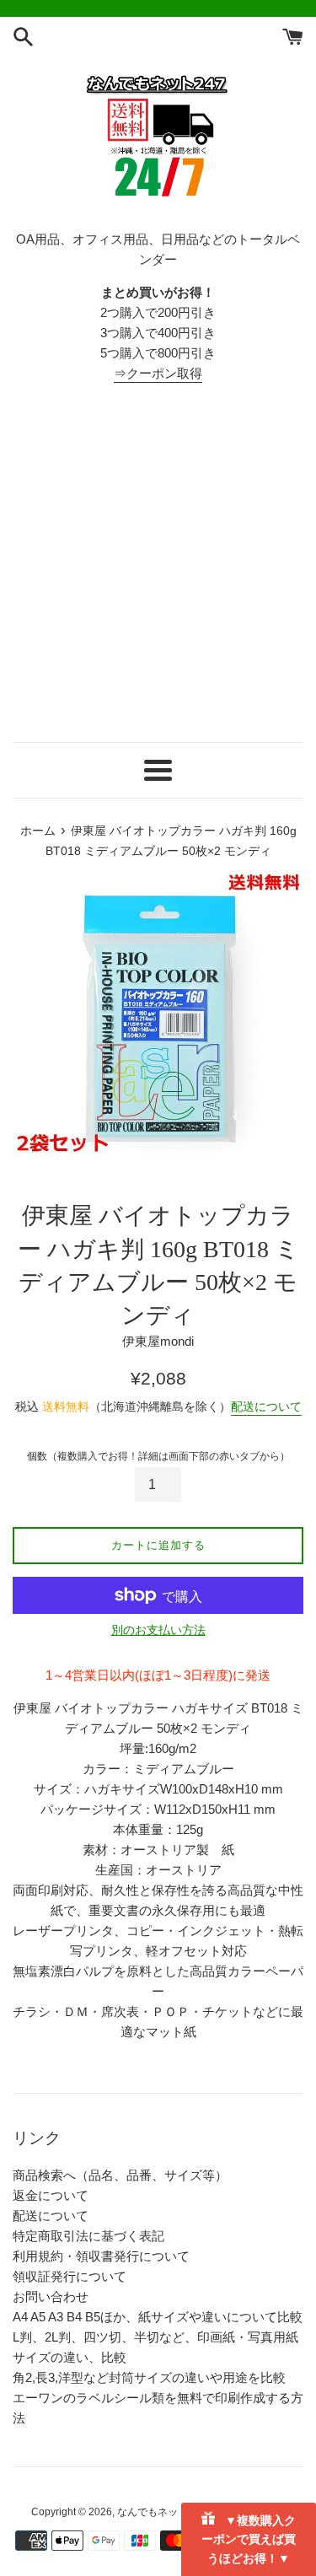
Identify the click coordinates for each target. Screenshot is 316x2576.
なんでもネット (153, 2512)
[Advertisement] (158, 563)
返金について (51, 2195)
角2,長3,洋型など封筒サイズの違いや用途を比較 (149, 2377)
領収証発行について (70, 2276)
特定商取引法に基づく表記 (88, 2236)
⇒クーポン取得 (158, 373)
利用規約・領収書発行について (101, 2256)
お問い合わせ (51, 2296)
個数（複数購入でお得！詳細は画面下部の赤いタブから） (158, 1456)
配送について (266, 1406)
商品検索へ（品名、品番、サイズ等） (120, 2175)
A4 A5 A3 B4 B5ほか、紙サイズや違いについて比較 (158, 2317)
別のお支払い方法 (158, 1630)
